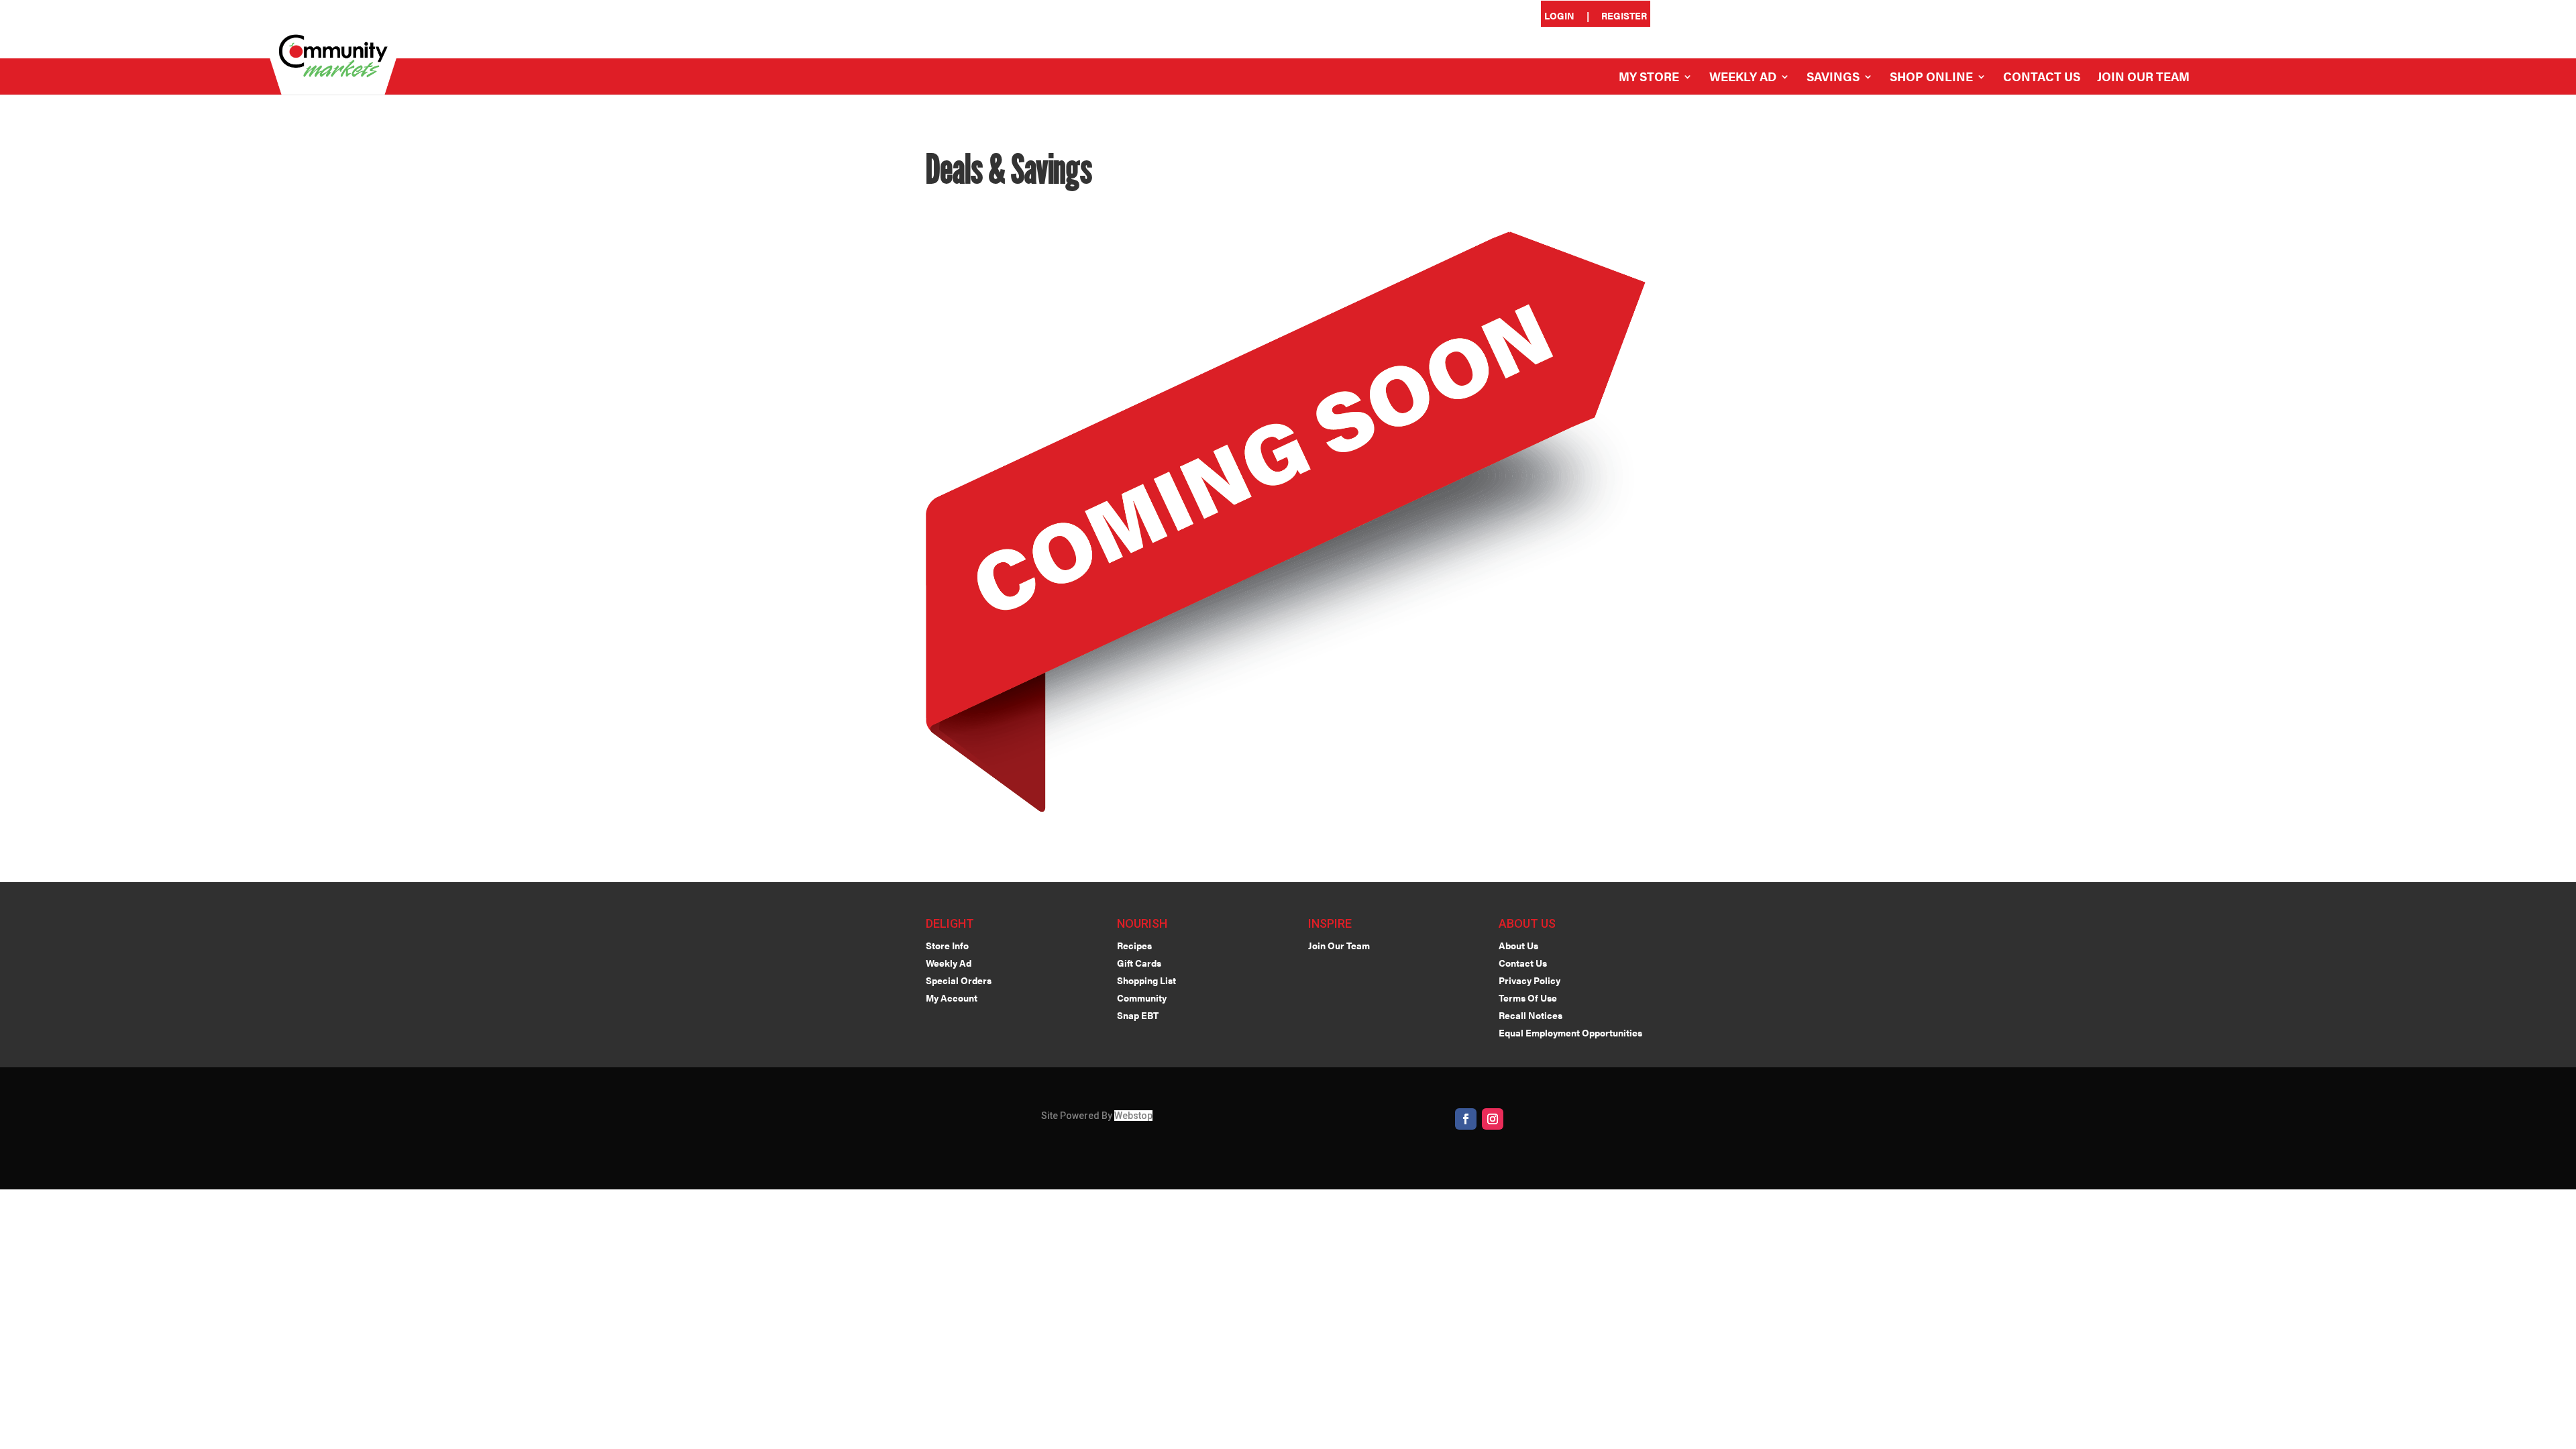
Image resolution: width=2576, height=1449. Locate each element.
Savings (1833, 78)
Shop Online (1931, 78)
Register (1624, 16)
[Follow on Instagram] (1493, 1119)
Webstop (1133, 1116)
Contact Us (2042, 78)
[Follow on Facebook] (1466, 1119)
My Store (1649, 78)
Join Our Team (2143, 78)
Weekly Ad (1743, 78)
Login (1559, 16)
